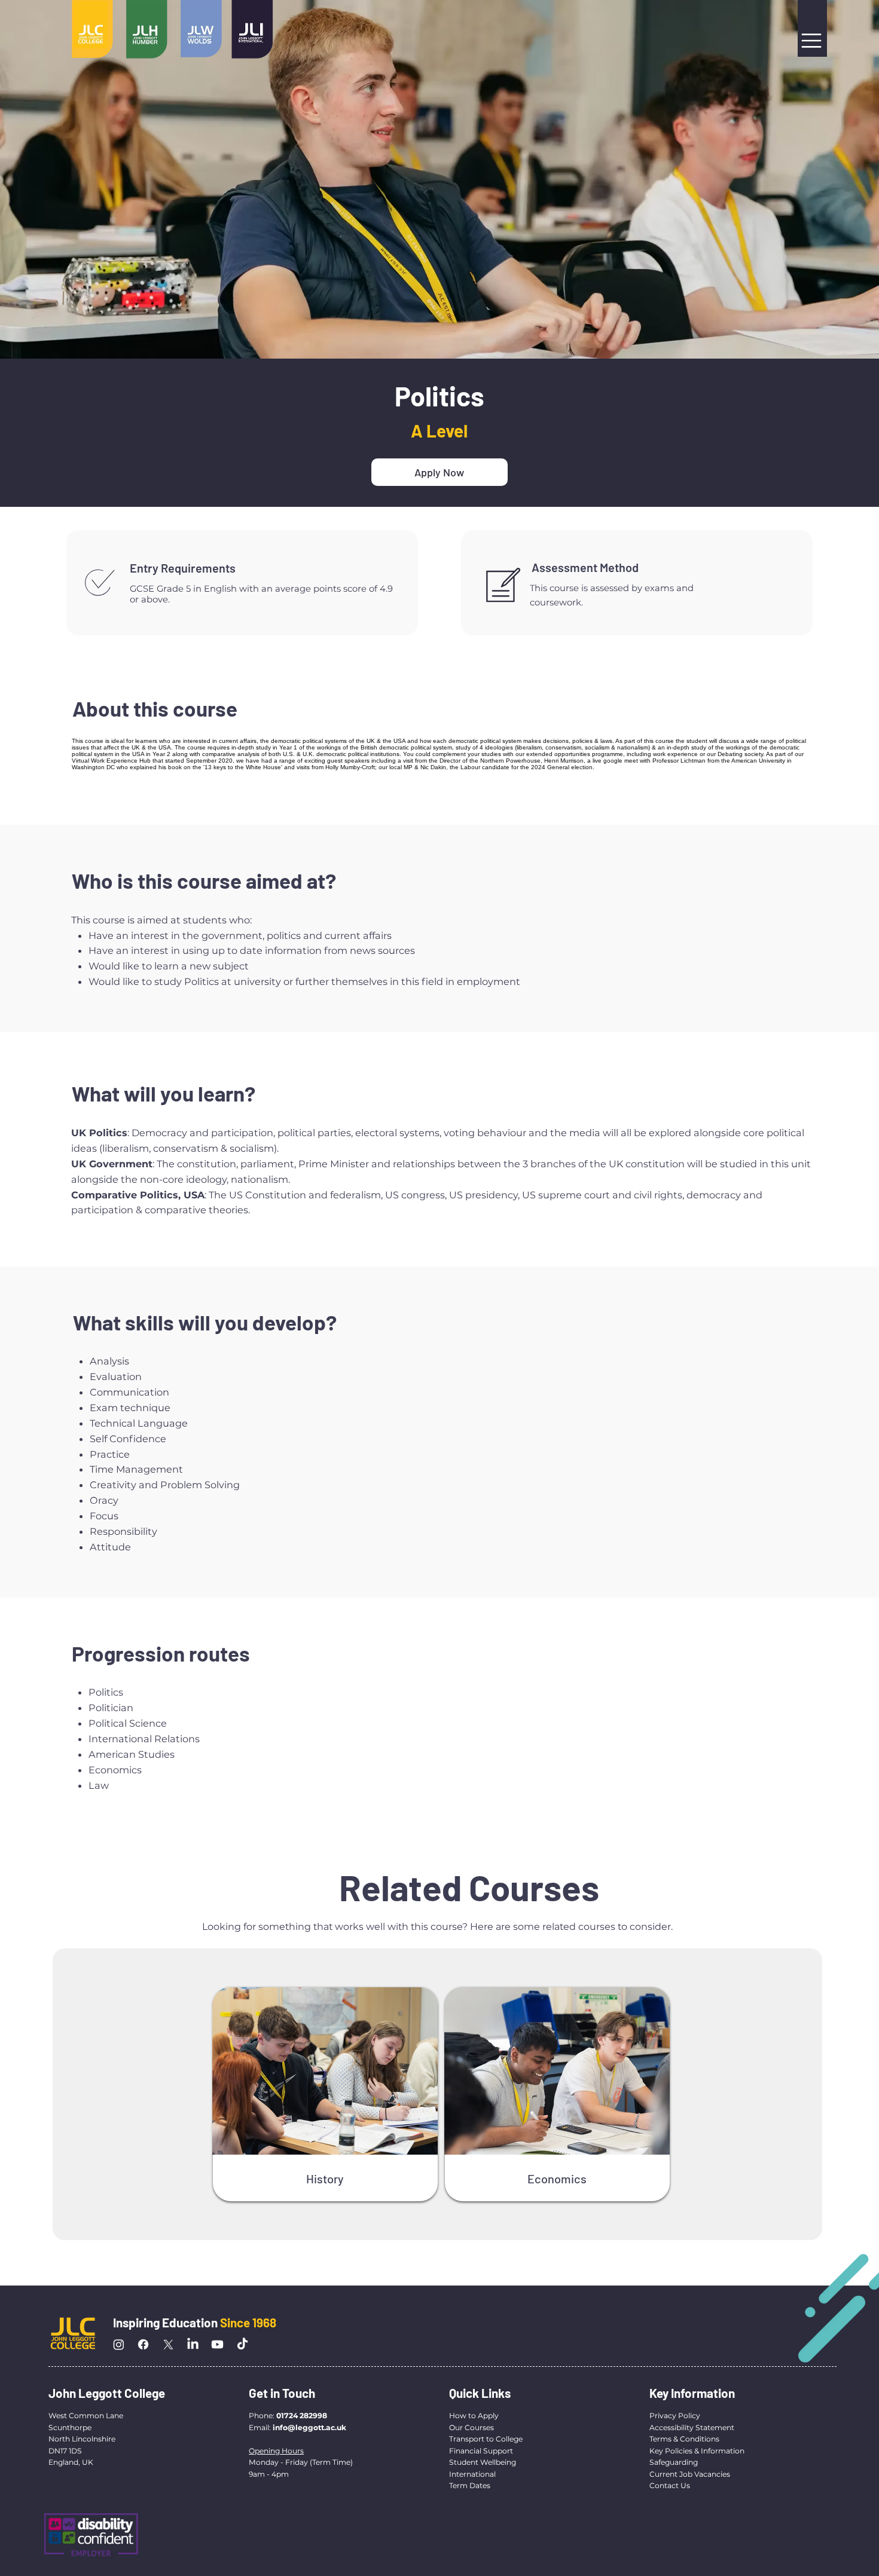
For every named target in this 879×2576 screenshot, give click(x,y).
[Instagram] (119, 2344)
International (473, 2474)
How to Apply (474, 2416)
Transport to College (486, 2439)
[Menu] (813, 41)
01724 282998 (302, 2416)
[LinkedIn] (193, 2344)
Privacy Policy (675, 2416)
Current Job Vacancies (690, 2474)
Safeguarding (674, 2462)
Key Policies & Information (697, 2451)
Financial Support (481, 2451)
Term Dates (470, 2485)
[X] (168, 2344)
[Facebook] (143, 2344)
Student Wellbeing (483, 2462)
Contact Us (670, 2485)
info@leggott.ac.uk (309, 2427)
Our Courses (471, 2427)
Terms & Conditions (684, 2439)
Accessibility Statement (692, 2427)
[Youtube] (217, 2344)
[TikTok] (242, 2344)
